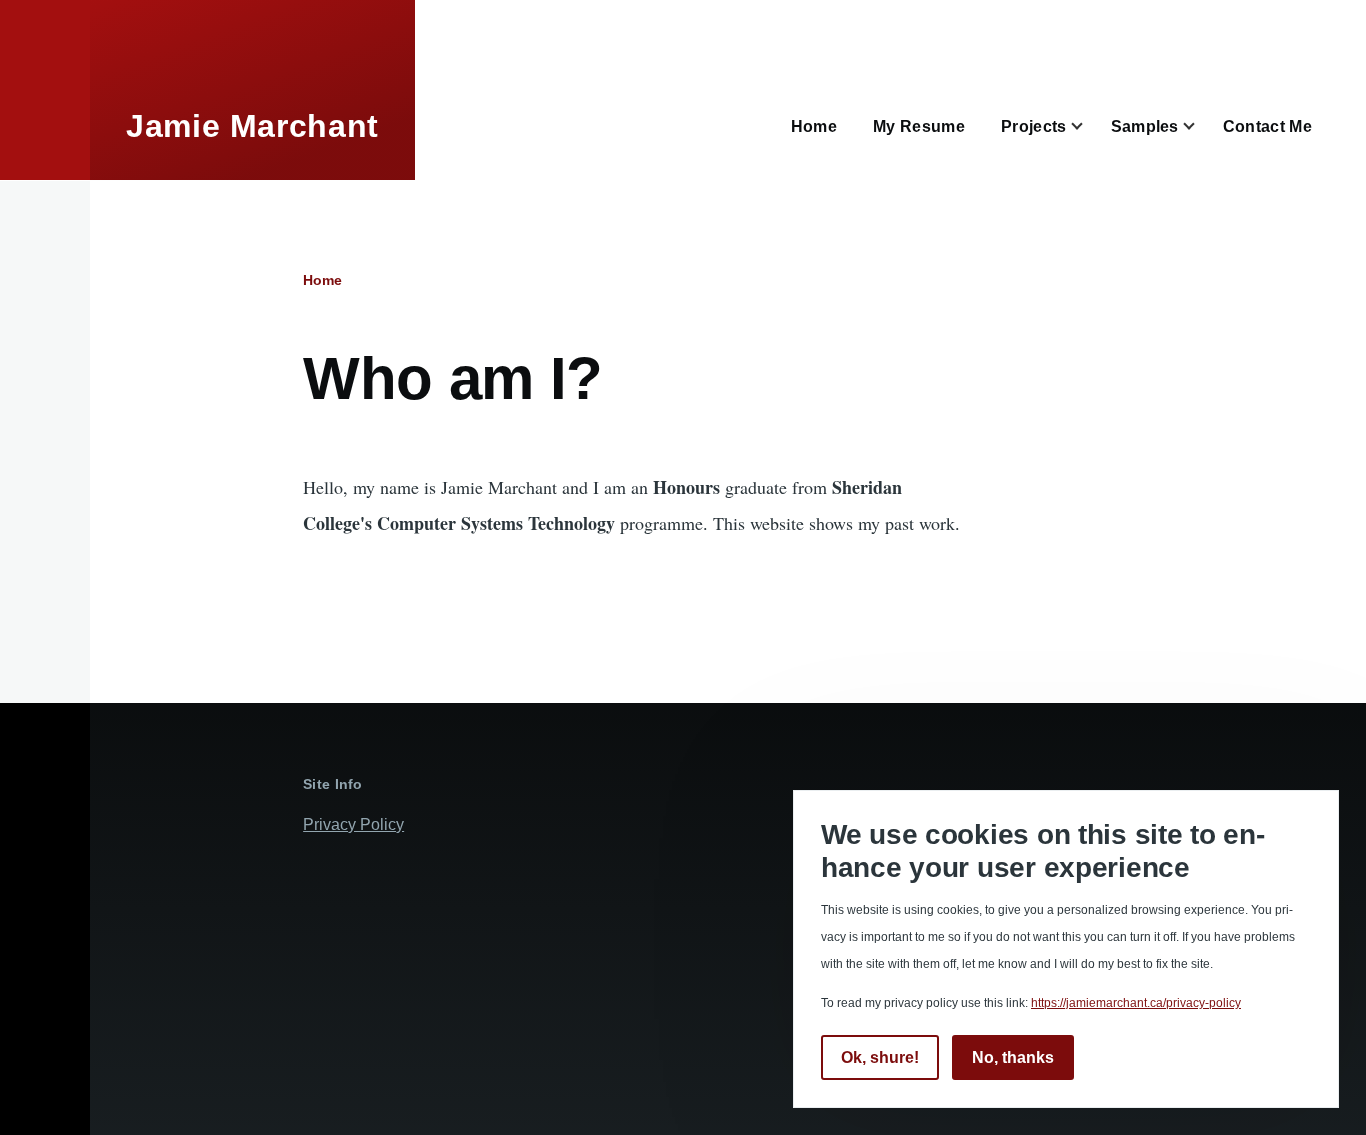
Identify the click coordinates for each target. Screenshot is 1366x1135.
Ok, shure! (880, 1057)
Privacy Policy (353, 824)
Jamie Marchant (252, 126)
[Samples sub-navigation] (1201, 126)
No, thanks (1013, 1057)
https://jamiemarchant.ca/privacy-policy (1136, 1003)
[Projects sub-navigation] (1089, 126)
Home (322, 280)
